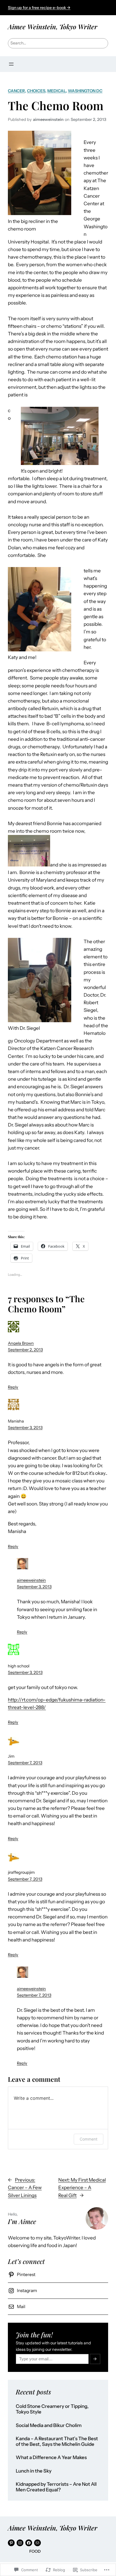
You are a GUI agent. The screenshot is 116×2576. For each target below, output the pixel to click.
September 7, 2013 (25, 1763)
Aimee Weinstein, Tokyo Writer (53, 27)
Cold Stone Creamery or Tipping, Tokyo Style (52, 2409)
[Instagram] (20, 2543)
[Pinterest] (11, 2543)
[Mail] (37, 2543)
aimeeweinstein (31, 1580)
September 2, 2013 (25, 1350)
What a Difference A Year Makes (51, 2458)
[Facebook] (29, 2543)
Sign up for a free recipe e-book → (39, 8)
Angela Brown (21, 1343)
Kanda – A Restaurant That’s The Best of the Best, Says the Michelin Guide (57, 2441)
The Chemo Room (56, 105)
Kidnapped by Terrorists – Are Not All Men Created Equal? (56, 2487)
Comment (89, 2139)
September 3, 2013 (25, 1428)
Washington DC (85, 91)
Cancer (16, 91)
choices (36, 91)
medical (57, 91)
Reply (13, 1387)
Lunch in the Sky (34, 2471)
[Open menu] (11, 64)
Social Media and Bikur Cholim (49, 2425)
